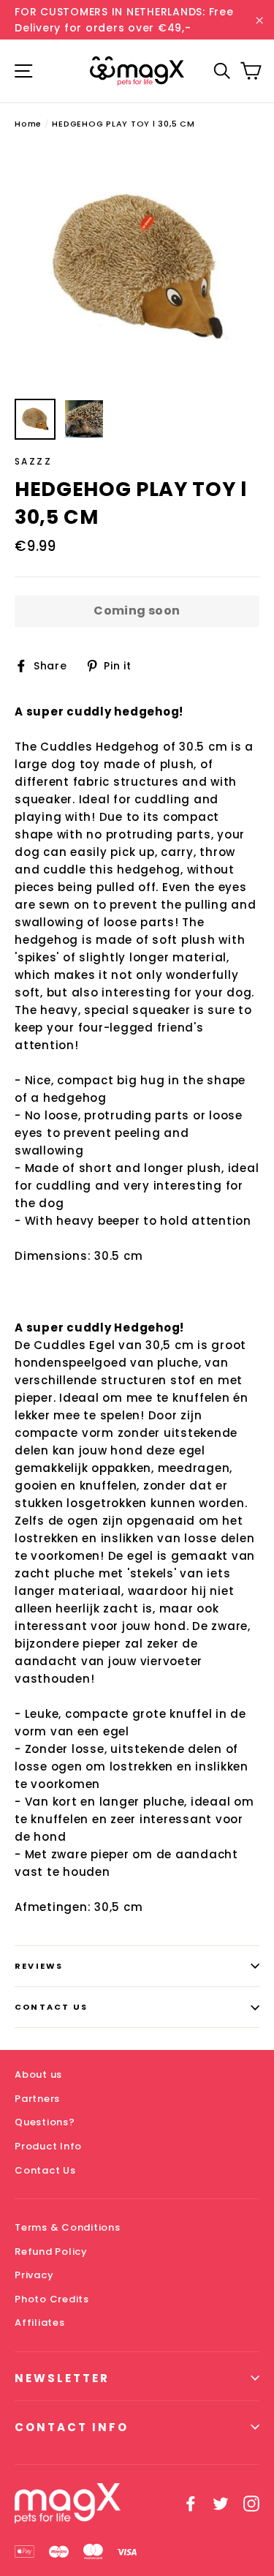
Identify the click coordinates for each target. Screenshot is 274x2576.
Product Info (48, 2146)
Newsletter (62, 2378)
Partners (37, 2099)
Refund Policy (51, 2252)
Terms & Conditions (68, 2227)
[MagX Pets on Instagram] (251, 2503)
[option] (137, 268)
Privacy (34, 2275)
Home (28, 124)
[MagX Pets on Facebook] (191, 2503)
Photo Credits (52, 2299)
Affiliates (40, 2322)
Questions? (45, 2122)
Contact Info (72, 2427)
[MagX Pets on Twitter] (221, 2503)
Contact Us (51, 2007)
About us (38, 2074)
